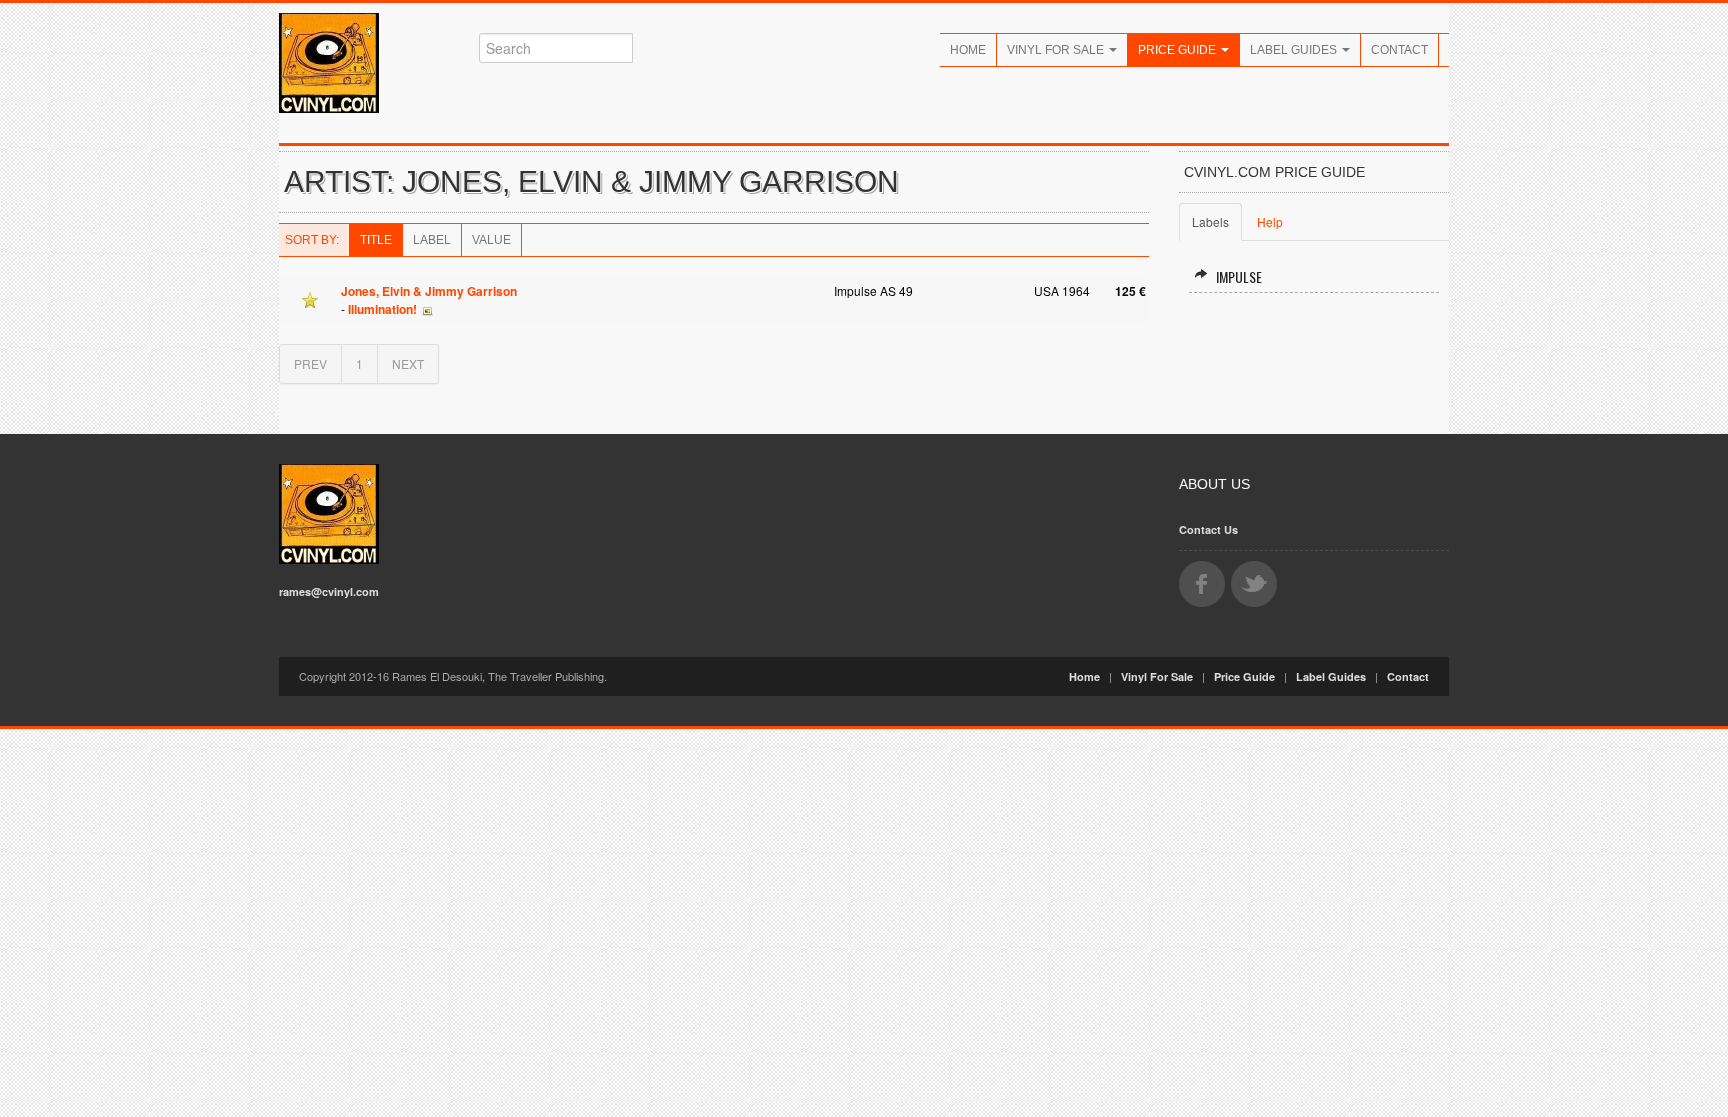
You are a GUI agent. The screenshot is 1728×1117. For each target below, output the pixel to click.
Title (376, 240)
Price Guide (1178, 50)
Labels (1210, 221)
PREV (310, 363)
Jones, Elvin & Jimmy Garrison (429, 291)
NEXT (408, 363)
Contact (1399, 50)
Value (491, 240)
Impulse (1239, 276)
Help (1270, 221)
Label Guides (1295, 50)
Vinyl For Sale (1057, 50)
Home (968, 50)
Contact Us (1208, 529)
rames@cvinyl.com (329, 591)
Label (432, 240)
